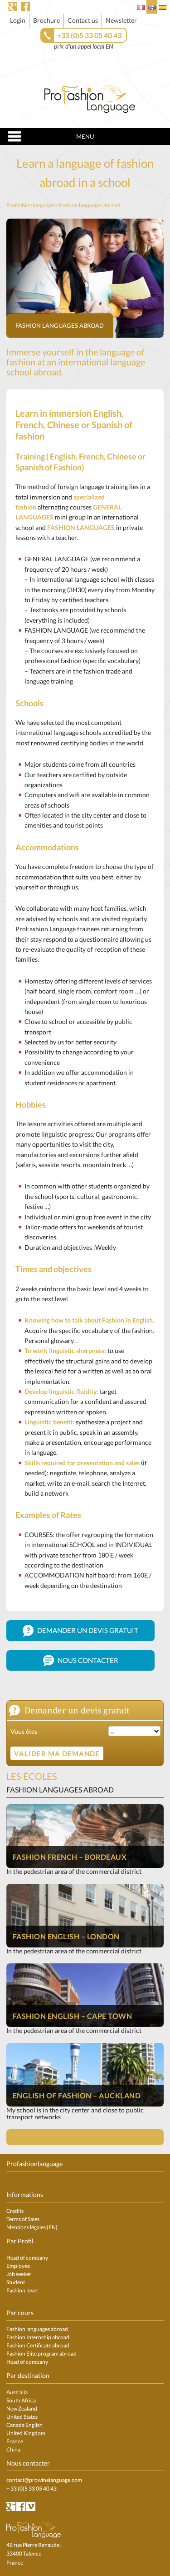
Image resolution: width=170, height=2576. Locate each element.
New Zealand (22, 2409)
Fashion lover (22, 2290)
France (15, 2441)
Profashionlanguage (30, 205)
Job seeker (19, 2274)
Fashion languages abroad (60, 325)
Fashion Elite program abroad (41, 2354)
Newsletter (121, 20)
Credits (15, 2211)
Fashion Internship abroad (38, 2337)
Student (16, 2282)
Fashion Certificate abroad (38, 2345)
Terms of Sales (23, 2219)
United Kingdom (26, 2433)
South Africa (21, 2400)
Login (18, 20)
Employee (18, 2266)
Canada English (24, 2425)
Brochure (46, 20)
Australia (17, 2392)
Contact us (83, 20)
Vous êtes (24, 1731)
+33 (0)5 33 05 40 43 (89, 35)
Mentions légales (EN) (32, 2227)
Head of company (27, 2258)
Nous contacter (87, 1660)
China (13, 2449)
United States (22, 2417)
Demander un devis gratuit (87, 1630)
